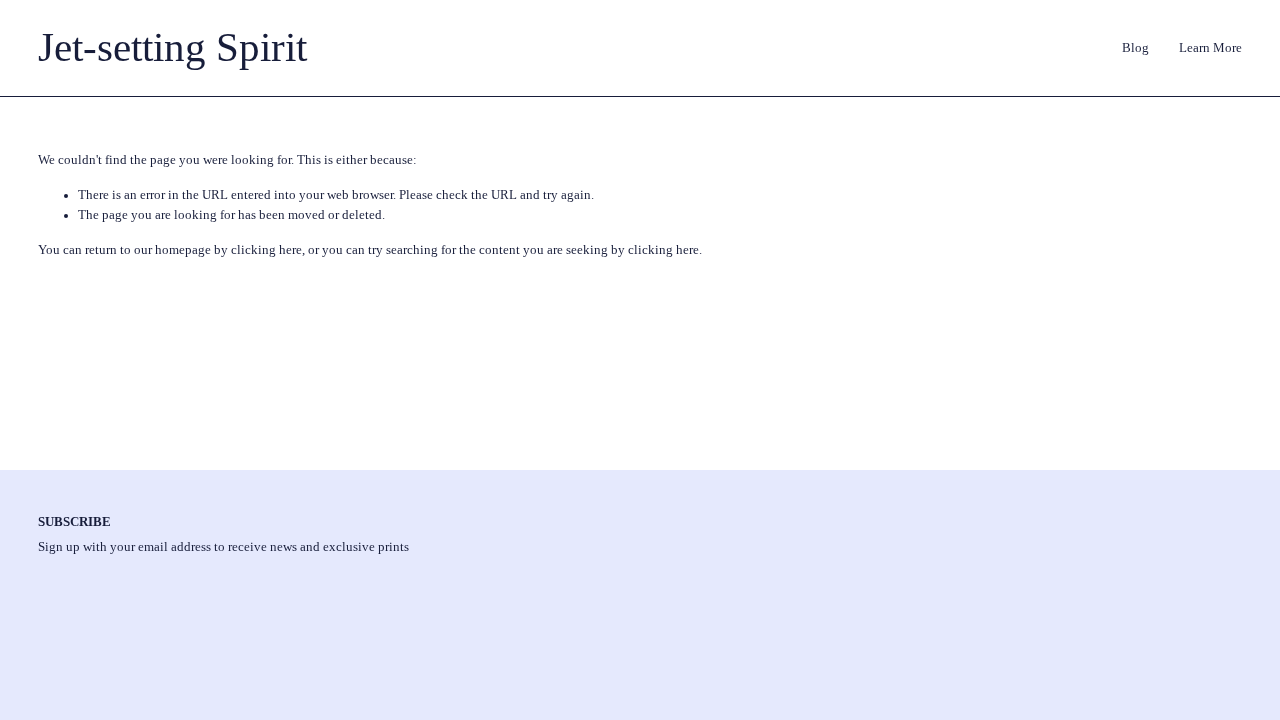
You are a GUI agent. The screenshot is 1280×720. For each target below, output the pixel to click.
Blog (1135, 48)
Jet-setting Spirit (172, 47)
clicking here (266, 250)
